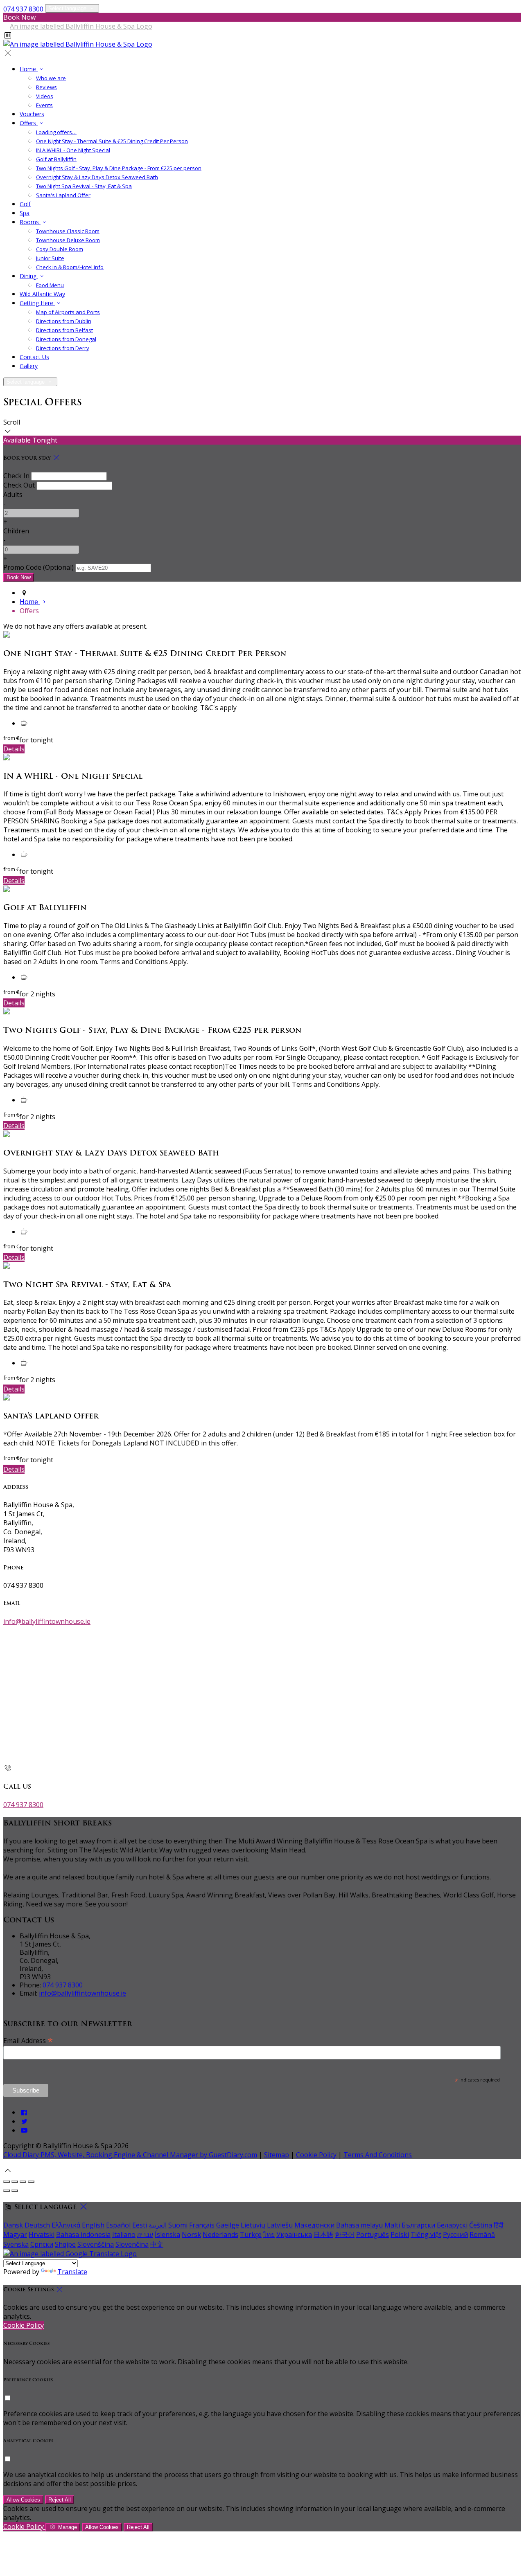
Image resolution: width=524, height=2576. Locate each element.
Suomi (178, 2225)
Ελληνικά (66, 2225)
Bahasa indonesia (83, 2234)
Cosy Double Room (60, 249)
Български (418, 2225)
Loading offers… (56, 132)
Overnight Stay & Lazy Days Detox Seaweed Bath (97, 177)
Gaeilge (228, 2225)
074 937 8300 (23, 9)
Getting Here (37, 303)
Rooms (30, 222)
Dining (29, 276)
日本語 (323, 2234)
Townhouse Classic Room (68, 231)
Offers (29, 123)
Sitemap (277, 2155)
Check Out (19, 485)
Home (29, 69)
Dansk (13, 2225)
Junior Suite (50, 258)
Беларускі (452, 2225)
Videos (45, 96)
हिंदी (499, 2225)
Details (14, 749)
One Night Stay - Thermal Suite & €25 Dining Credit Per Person (112, 141)
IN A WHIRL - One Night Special (73, 150)
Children (16, 531)
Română (482, 2234)
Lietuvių (253, 2225)
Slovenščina (96, 2244)
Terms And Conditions (378, 2155)
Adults (13, 495)
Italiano (124, 2234)
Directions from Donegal (66, 339)
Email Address (28, 2040)
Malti (392, 2225)
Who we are (51, 78)
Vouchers (32, 114)
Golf (25, 204)
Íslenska (167, 2234)
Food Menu (50, 285)
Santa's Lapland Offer (63, 195)
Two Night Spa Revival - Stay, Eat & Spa (84, 186)
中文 (157, 2244)
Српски (42, 2244)
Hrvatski (42, 2234)
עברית (145, 2234)
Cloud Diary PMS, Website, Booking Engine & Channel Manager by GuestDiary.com (130, 2155)
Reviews (46, 87)
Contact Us (34, 357)
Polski (400, 2234)
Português (373, 2234)
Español (118, 2225)
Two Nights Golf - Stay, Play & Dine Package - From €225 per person (119, 168)
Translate (72, 2272)
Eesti (140, 2225)
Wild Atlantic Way (42, 294)
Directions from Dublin (64, 321)
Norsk (191, 2234)
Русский (455, 2234)
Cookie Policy (316, 2155)
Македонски (314, 2225)
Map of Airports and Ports (68, 312)
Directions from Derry (63, 348)
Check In (16, 476)
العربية (158, 2225)
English (93, 2225)
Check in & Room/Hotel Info (70, 267)
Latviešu (280, 2225)
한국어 (345, 2234)
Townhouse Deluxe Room (68, 240)
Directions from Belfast (64, 330)
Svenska (16, 2244)
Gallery (29, 366)
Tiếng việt (426, 2234)
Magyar (15, 2234)
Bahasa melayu (359, 2225)
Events (44, 105)
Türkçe (251, 2234)
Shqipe (65, 2244)
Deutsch (37, 2225)
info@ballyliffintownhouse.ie (47, 1621)
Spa (25, 213)
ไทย (269, 2234)
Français (202, 2225)
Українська (294, 2234)
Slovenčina (132, 2244)
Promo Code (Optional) (38, 567)
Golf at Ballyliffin (56, 159)
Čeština (481, 2225)
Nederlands (220, 2234)
